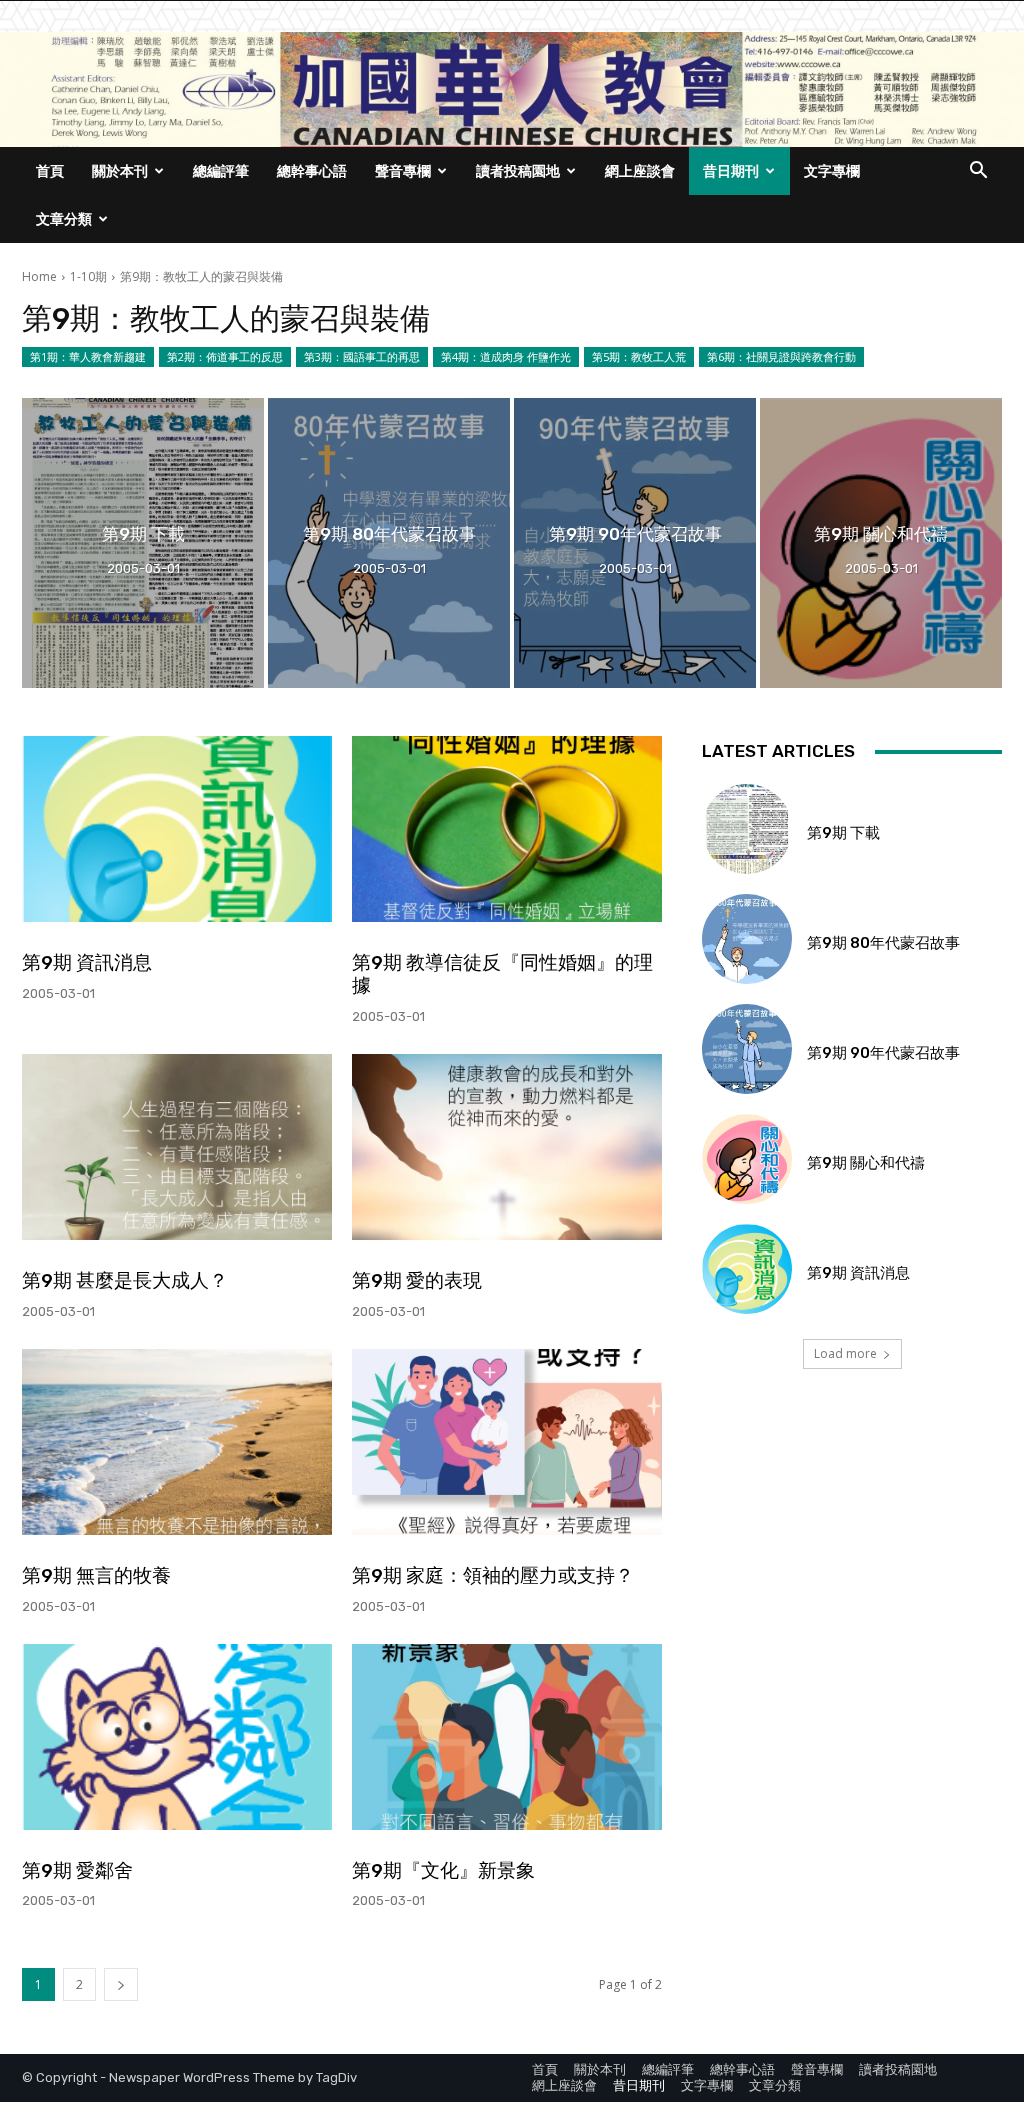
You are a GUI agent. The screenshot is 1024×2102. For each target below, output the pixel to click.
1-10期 (88, 276)
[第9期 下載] (143, 543)
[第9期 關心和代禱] (881, 543)
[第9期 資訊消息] (177, 829)
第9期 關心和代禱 (866, 1163)
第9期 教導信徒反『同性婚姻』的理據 (502, 974)
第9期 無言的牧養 (96, 1575)
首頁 (50, 170)
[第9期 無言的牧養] (177, 1442)
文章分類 (64, 218)
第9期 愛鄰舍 (77, 1870)
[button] (978, 172)
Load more (845, 1353)
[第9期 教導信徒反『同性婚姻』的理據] (507, 829)
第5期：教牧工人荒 (639, 356)
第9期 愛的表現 (417, 1280)
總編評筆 (221, 170)
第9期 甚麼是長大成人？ (125, 1280)
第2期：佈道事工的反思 (225, 356)
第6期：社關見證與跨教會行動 (781, 356)
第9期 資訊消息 (87, 962)
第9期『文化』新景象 (443, 1870)
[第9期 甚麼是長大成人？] (177, 1147)
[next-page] (121, 1984)
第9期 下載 (843, 833)
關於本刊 (120, 170)
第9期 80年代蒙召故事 (883, 943)
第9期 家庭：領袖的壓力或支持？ (493, 1575)
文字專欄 (832, 170)
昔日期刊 (731, 170)
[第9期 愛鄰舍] (177, 1737)
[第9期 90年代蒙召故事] (635, 543)
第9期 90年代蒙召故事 (883, 1053)
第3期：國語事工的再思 (362, 356)
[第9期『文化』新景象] (507, 1737)
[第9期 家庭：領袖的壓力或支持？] (507, 1442)
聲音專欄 (403, 170)
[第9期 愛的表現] (507, 1147)
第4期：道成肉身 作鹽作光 (506, 356)
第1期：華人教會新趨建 (88, 356)
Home (39, 276)
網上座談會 (640, 170)
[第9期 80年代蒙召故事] (389, 543)
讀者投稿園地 (518, 170)
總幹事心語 (312, 170)
